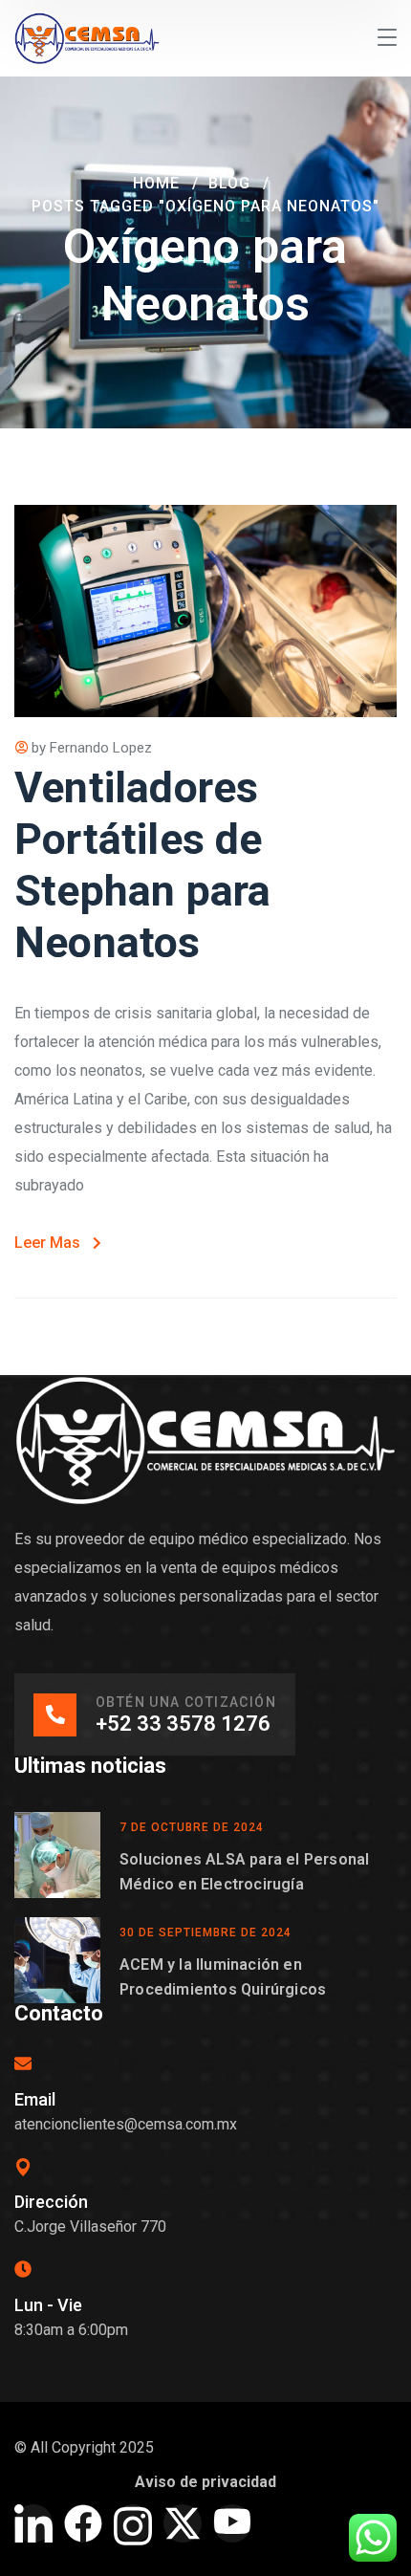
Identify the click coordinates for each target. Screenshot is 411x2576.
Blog (229, 183)
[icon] (33, 2523)
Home (156, 183)
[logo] (87, 37)
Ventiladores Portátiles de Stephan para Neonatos (142, 865)
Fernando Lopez (101, 748)
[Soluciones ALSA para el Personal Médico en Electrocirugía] (57, 1855)
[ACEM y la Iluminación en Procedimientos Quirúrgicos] (57, 1960)
